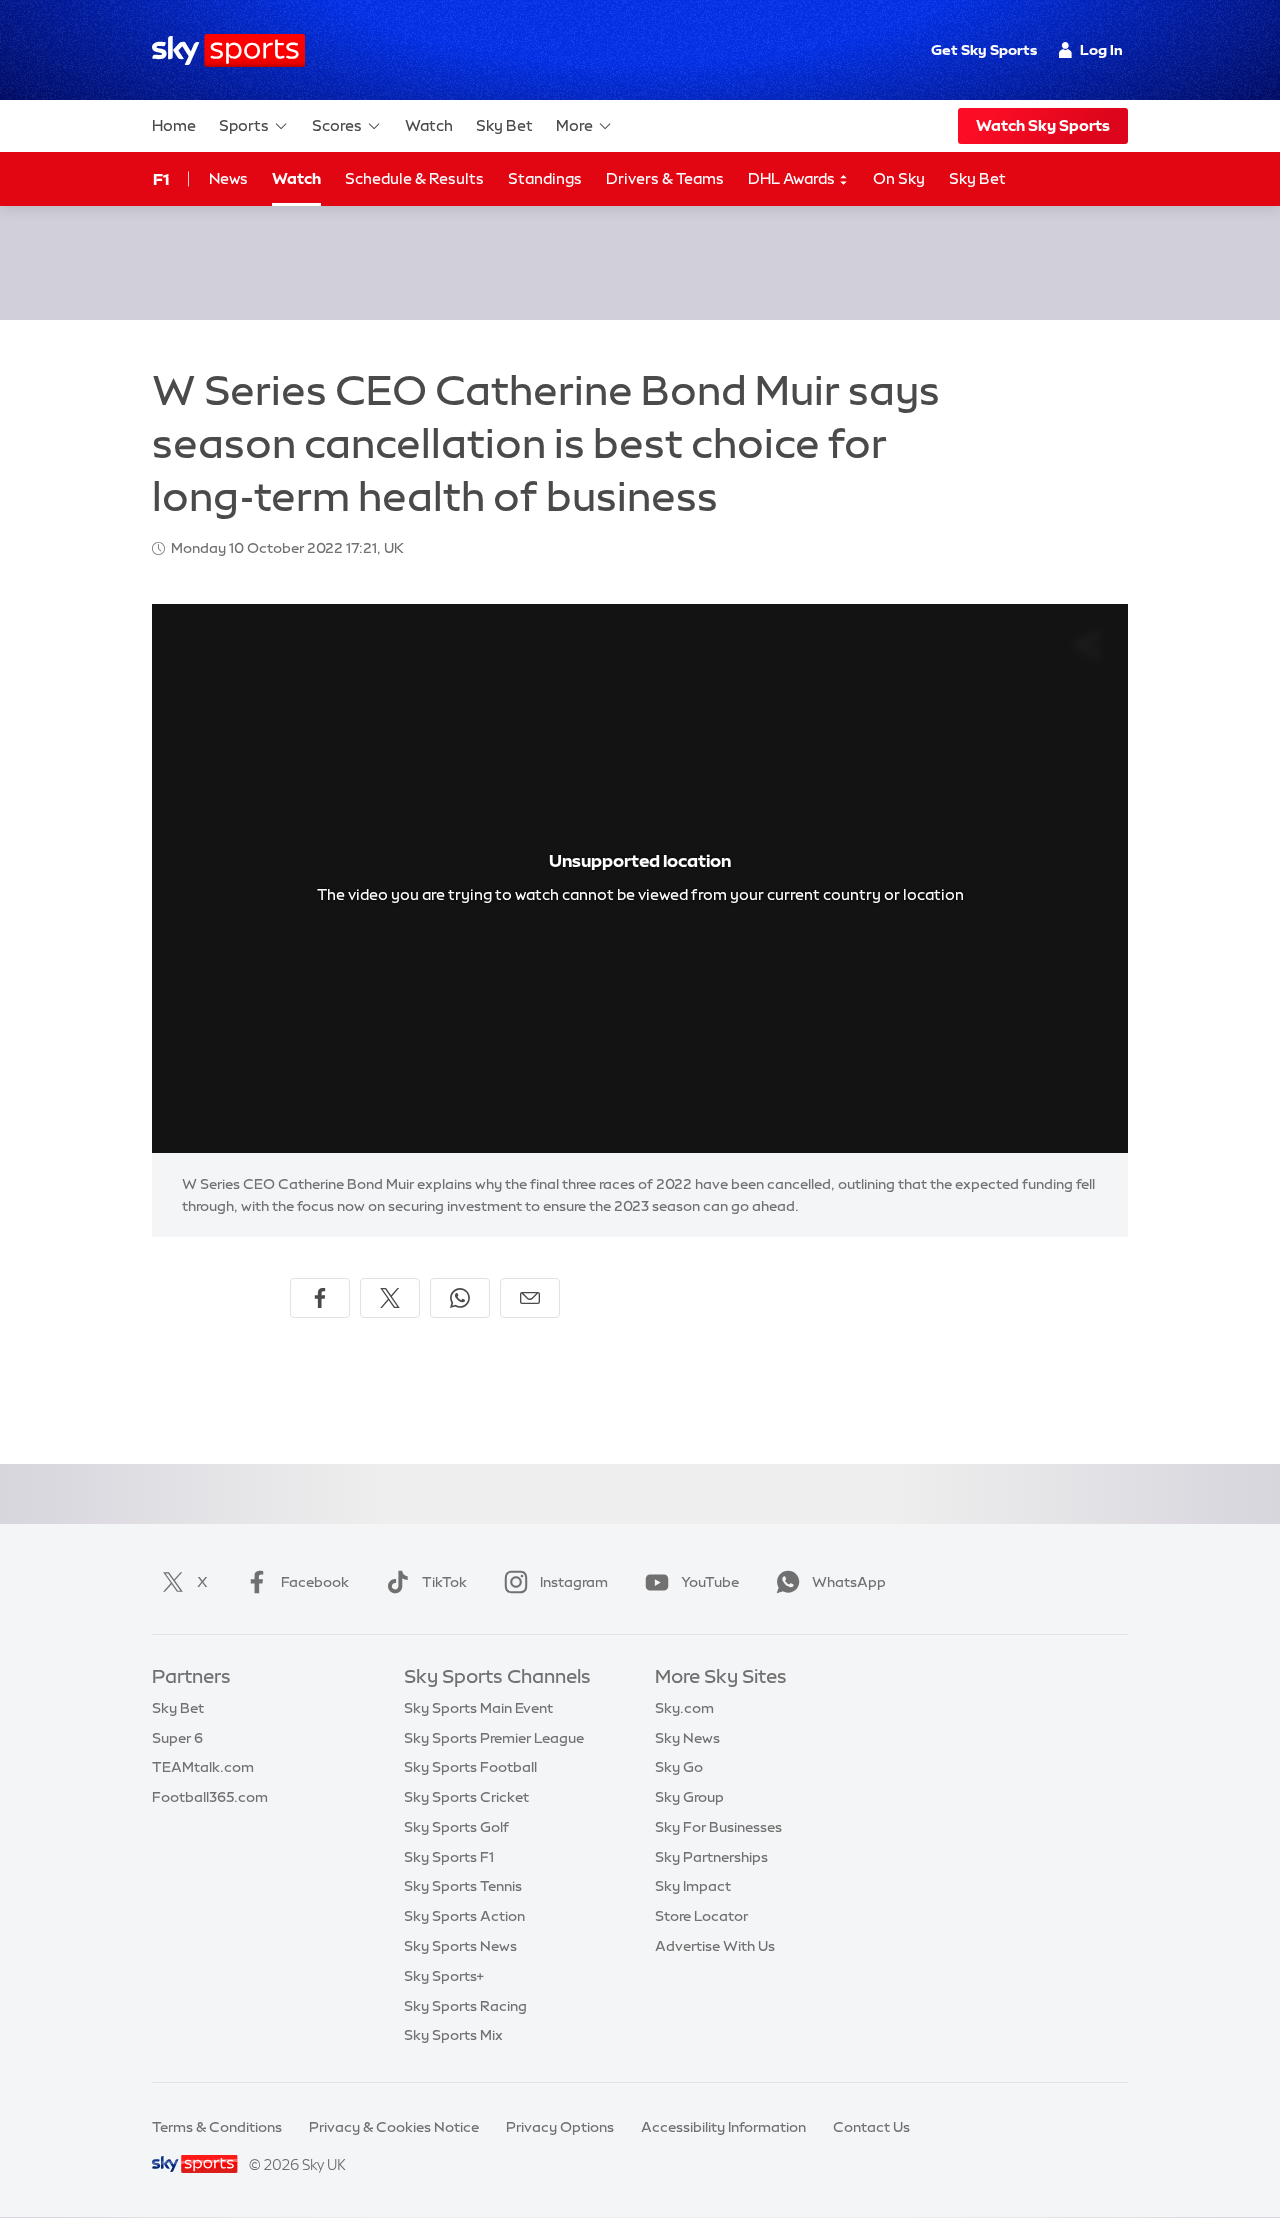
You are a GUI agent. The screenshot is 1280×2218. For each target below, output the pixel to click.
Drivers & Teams (665, 178)
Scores (337, 125)
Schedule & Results (414, 178)
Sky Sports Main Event (478, 1708)
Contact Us (871, 2127)
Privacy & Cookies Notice (394, 2127)
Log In (1101, 50)
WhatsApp (849, 1582)
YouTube (710, 1582)
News (228, 178)
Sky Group (689, 1797)
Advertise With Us (715, 1946)
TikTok (444, 1582)
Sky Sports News (460, 1946)
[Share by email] (530, 1298)
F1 (161, 179)
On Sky (899, 178)
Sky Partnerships (711, 1857)
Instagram (574, 1582)
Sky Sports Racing (465, 2006)
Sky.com (684, 1708)
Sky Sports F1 (449, 1857)
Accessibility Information (723, 2127)
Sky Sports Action (464, 1916)
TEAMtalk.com (203, 1767)
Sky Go (679, 1767)
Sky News (687, 1738)
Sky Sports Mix (453, 2035)
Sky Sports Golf (456, 1827)
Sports (244, 125)
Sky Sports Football (470, 1767)
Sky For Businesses (718, 1827)
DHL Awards (793, 178)
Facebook (315, 1582)
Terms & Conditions (217, 2127)
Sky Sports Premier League (494, 1738)
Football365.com (210, 1797)
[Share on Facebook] (320, 1298)
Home (174, 125)
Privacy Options (560, 2127)
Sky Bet (504, 125)
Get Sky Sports (984, 50)
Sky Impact (693, 1886)
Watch (429, 125)
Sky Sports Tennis (463, 1886)
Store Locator (701, 1916)
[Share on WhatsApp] (460, 1298)
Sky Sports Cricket (466, 1797)
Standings (545, 178)
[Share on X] (390, 1298)
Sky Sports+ (444, 1976)
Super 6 (177, 1738)
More (574, 125)
